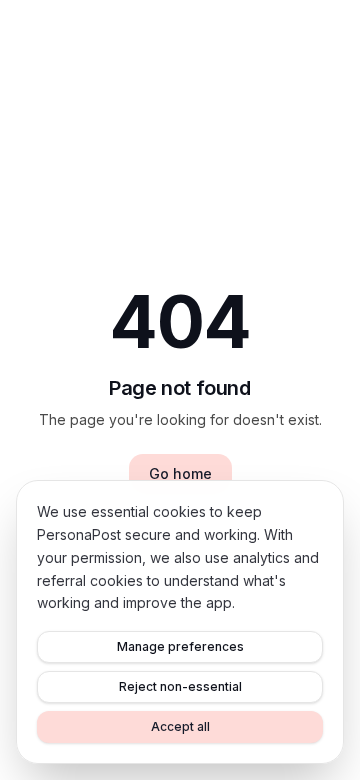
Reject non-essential (180, 686)
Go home (180, 473)
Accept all (180, 726)
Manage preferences (180, 646)
